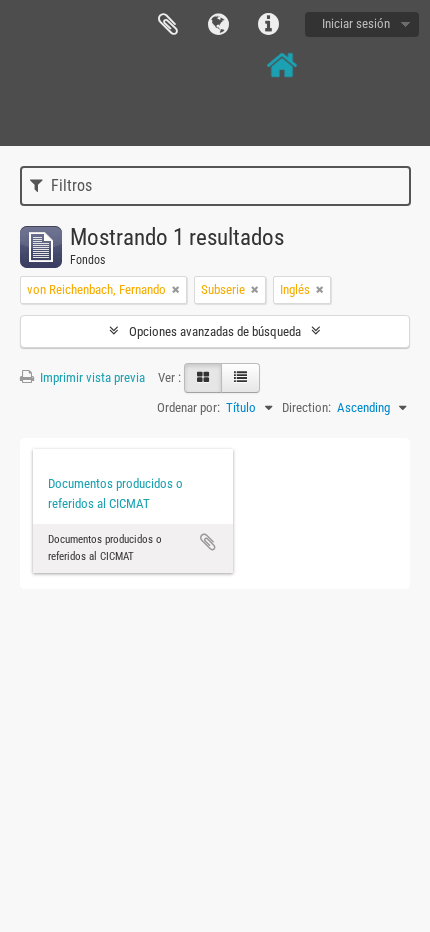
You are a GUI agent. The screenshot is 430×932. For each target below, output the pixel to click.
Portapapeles (168, 25)
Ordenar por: (188, 407)
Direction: (306, 407)
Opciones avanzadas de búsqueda (215, 331)
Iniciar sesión (356, 23)
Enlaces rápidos (268, 25)
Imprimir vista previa (91, 377)
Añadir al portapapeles (208, 542)
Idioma (218, 25)
